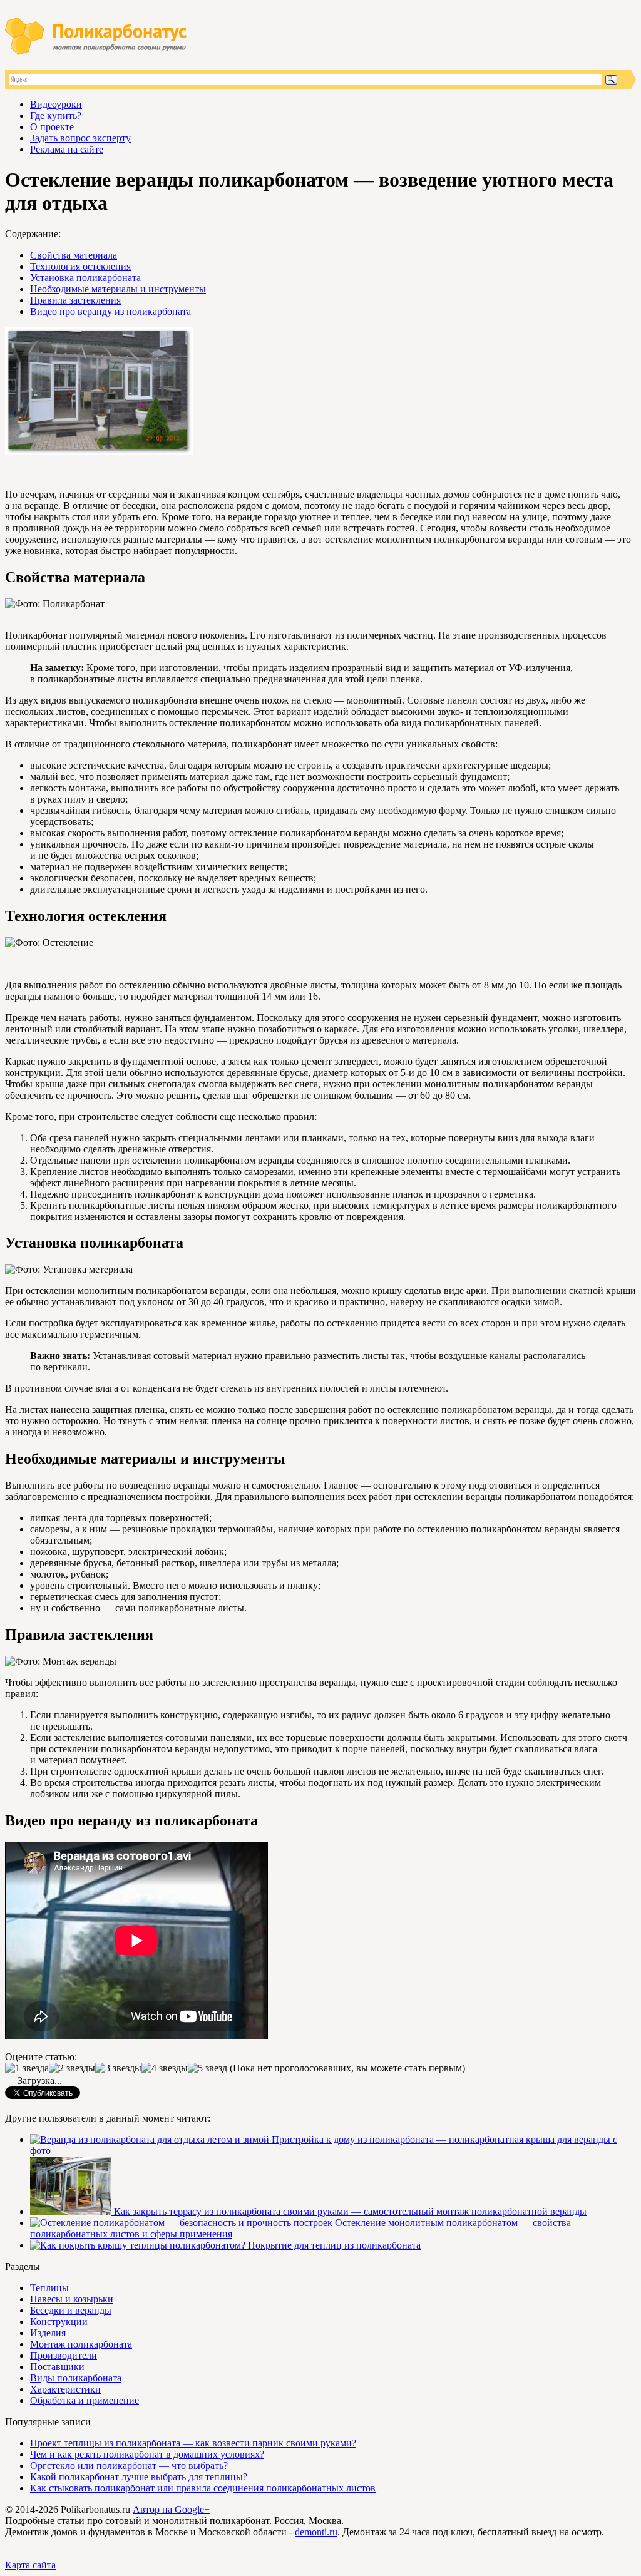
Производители (64, 2355)
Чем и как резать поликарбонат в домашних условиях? (147, 2454)
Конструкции (59, 2322)
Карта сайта (30, 2565)
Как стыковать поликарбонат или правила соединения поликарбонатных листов (203, 2488)
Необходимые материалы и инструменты (118, 289)
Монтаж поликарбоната (81, 2344)
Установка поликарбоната (85, 278)
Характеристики (65, 2389)
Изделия (48, 2333)
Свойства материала (74, 255)
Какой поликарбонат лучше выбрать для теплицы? (139, 2477)
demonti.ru (316, 2532)
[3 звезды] (118, 2068)
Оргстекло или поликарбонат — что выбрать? (129, 2466)
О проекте (52, 127)
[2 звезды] (72, 2068)
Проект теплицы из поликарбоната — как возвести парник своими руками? (193, 2443)
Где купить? (56, 115)
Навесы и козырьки (72, 2299)
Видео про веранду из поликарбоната (110, 311)
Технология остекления (80, 266)
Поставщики (57, 2367)
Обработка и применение (85, 2400)
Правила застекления (75, 300)
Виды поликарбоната (76, 2378)
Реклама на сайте (67, 149)
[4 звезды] (165, 2068)
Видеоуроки (56, 104)
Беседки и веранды (71, 2310)
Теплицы (49, 2288)
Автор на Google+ (171, 2509)
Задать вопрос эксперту (80, 138)
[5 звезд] (208, 2068)
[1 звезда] (27, 2068)
